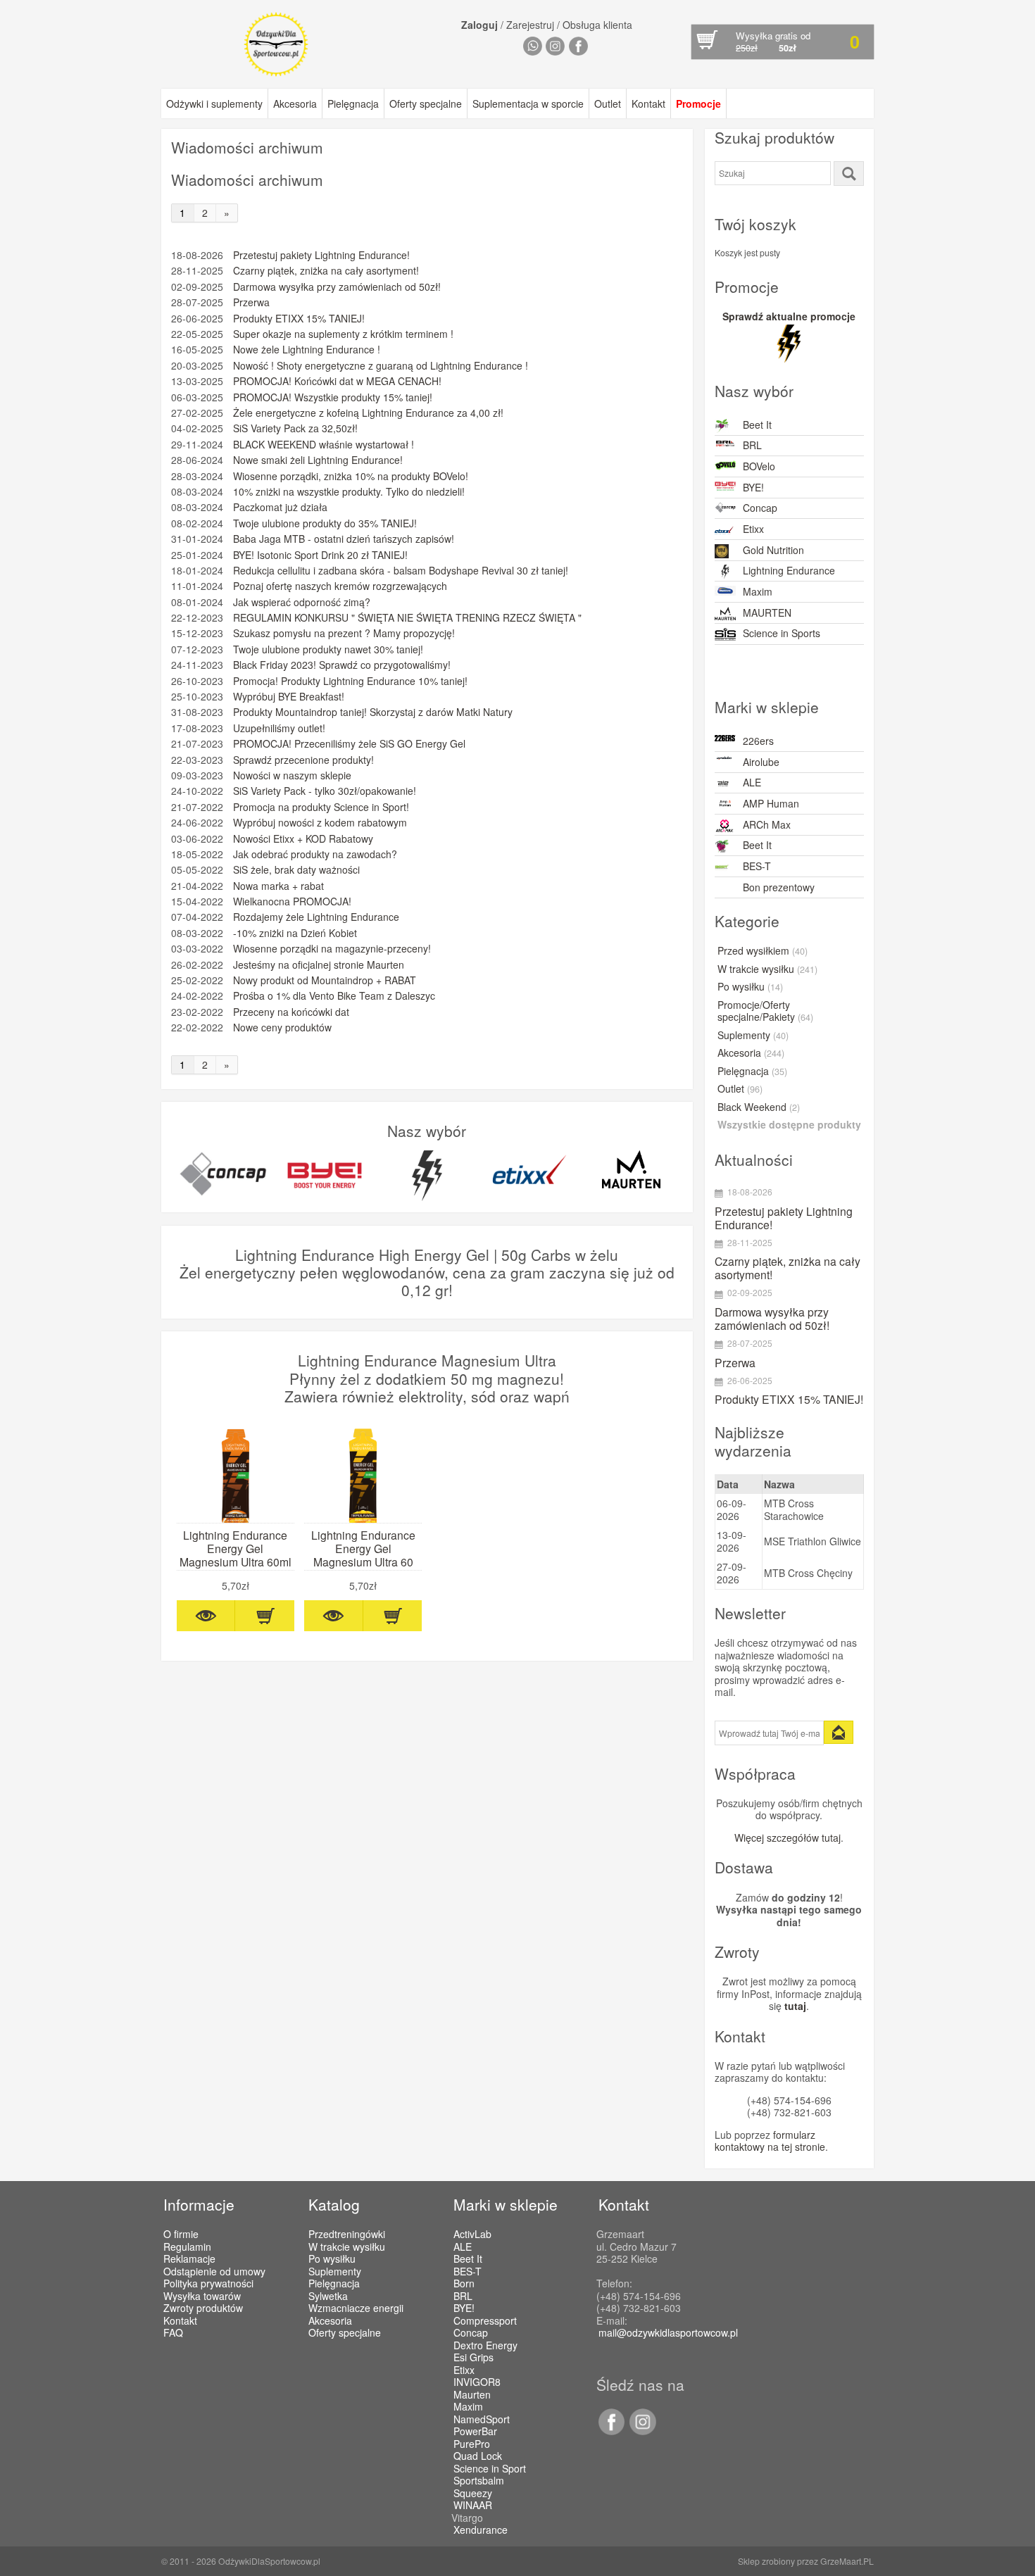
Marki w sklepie (506, 2204)
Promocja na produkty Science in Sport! (321, 807)
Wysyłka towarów (202, 2296)
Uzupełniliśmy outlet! (279, 728)
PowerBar (475, 2432)
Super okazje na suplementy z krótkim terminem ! (343, 334)
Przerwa (251, 302)
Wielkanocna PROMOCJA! (292, 901)
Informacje (199, 2204)
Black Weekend (759, 1107)
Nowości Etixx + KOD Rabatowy (303, 839)
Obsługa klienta (597, 25)
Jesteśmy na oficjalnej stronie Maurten (319, 965)
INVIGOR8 (477, 2382)
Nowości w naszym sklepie (292, 775)
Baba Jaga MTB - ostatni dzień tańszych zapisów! (344, 539)
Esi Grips (473, 2358)
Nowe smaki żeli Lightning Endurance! (318, 460)
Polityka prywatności (208, 2283)
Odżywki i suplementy (214, 103)
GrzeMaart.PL (847, 2561)
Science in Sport (490, 2469)
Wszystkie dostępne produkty (789, 1125)
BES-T (757, 866)
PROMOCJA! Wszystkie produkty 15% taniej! (333, 397)
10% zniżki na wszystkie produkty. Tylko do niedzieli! (349, 492)
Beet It (757, 425)
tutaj (795, 2006)
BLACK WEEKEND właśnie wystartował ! (324, 445)
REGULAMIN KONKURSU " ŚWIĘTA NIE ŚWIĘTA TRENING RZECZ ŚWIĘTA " (407, 618)
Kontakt (648, 103)
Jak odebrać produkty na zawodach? (315, 854)
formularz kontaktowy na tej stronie (770, 2141)
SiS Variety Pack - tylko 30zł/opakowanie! (325, 791)
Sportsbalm (479, 2481)
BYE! (753, 487)
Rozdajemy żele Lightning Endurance (316, 917)
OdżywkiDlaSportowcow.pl (269, 2561)
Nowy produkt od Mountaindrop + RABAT (325, 980)
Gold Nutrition (773, 550)
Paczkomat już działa (280, 507)
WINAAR (473, 2506)
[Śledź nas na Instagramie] (640, 2431)
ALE (752, 782)
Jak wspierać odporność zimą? (302, 602)
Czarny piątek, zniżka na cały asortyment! (326, 271)
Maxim (758, 591)
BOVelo (759, 466)
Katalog (334, 2204)
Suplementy (753, 1036)
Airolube (761, 762)
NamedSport (482, 2420)
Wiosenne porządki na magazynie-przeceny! (332, 949)
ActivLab (472, 2235)
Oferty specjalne (426, 103)
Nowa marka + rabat (278, 886)
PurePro (472, 2444)
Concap (760, 508)
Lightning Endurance (789, 570)
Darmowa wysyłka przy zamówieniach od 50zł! (337, 287)
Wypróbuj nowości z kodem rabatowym (320, 823)
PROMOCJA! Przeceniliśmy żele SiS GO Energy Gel (349, 744)
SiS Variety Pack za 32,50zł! (295, 428)
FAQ (173, 2332)
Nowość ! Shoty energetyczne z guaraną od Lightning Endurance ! (381, 366)
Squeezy (473, 2494)
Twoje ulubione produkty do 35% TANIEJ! (325, 523)
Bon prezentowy (779, 887)
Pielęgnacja (353, 103)
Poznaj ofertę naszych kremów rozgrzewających (340, 586)
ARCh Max (767, 824)
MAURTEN (767, 612)
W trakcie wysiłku (767, 969)
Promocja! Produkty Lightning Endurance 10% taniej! (350, 681)
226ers (758, 741)
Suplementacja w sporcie (528, 103)
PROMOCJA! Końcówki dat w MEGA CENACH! (337, 381)
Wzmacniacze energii (356, 2308)
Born (464, 2284)
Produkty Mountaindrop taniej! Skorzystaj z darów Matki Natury (373, 712)
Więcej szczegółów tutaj (788, 1837)
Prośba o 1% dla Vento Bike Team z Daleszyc (334, 996)
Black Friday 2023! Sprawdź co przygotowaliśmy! (342, 665)
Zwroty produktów (203, 2308)
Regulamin (187, 2247)
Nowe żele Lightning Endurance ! (307, 350)
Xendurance (481, 2530)
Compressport (485, 2321)
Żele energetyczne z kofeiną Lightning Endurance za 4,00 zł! (368, 413)
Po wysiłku (750, 987)
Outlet (608, 103)
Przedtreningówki (347, 2234)
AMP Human (771, 803)
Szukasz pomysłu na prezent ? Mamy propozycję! (344, 633)
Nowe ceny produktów (282, 1028)
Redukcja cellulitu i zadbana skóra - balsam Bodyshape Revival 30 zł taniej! (401, 571)
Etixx (753, 529)
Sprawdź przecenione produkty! (303, 760)
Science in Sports (782, 633)
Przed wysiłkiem (763, 951)
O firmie (181, 2234)
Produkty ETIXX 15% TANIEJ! (299, 319)
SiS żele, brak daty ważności (296, 870)
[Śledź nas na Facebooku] (611, 2431)
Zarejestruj (530, 25)
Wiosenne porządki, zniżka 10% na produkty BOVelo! (351, 476)
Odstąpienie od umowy (214, 2271)
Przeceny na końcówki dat (291, 1012)
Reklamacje (189, 2258)
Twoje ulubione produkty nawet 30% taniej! (328, 649)
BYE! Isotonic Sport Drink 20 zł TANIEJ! (320, 555)
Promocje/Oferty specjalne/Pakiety (765, 1012)
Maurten (472, 2395)
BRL (752, 445)
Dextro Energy (485, 2346)
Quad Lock (478, 2456)
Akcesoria (295, 103)
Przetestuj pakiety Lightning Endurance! (321, 255)
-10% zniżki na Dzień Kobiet (295, 933)
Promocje (698, 103)
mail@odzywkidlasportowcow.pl (668, 2332)
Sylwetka (328, 2296)
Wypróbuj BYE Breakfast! (289, 697)
